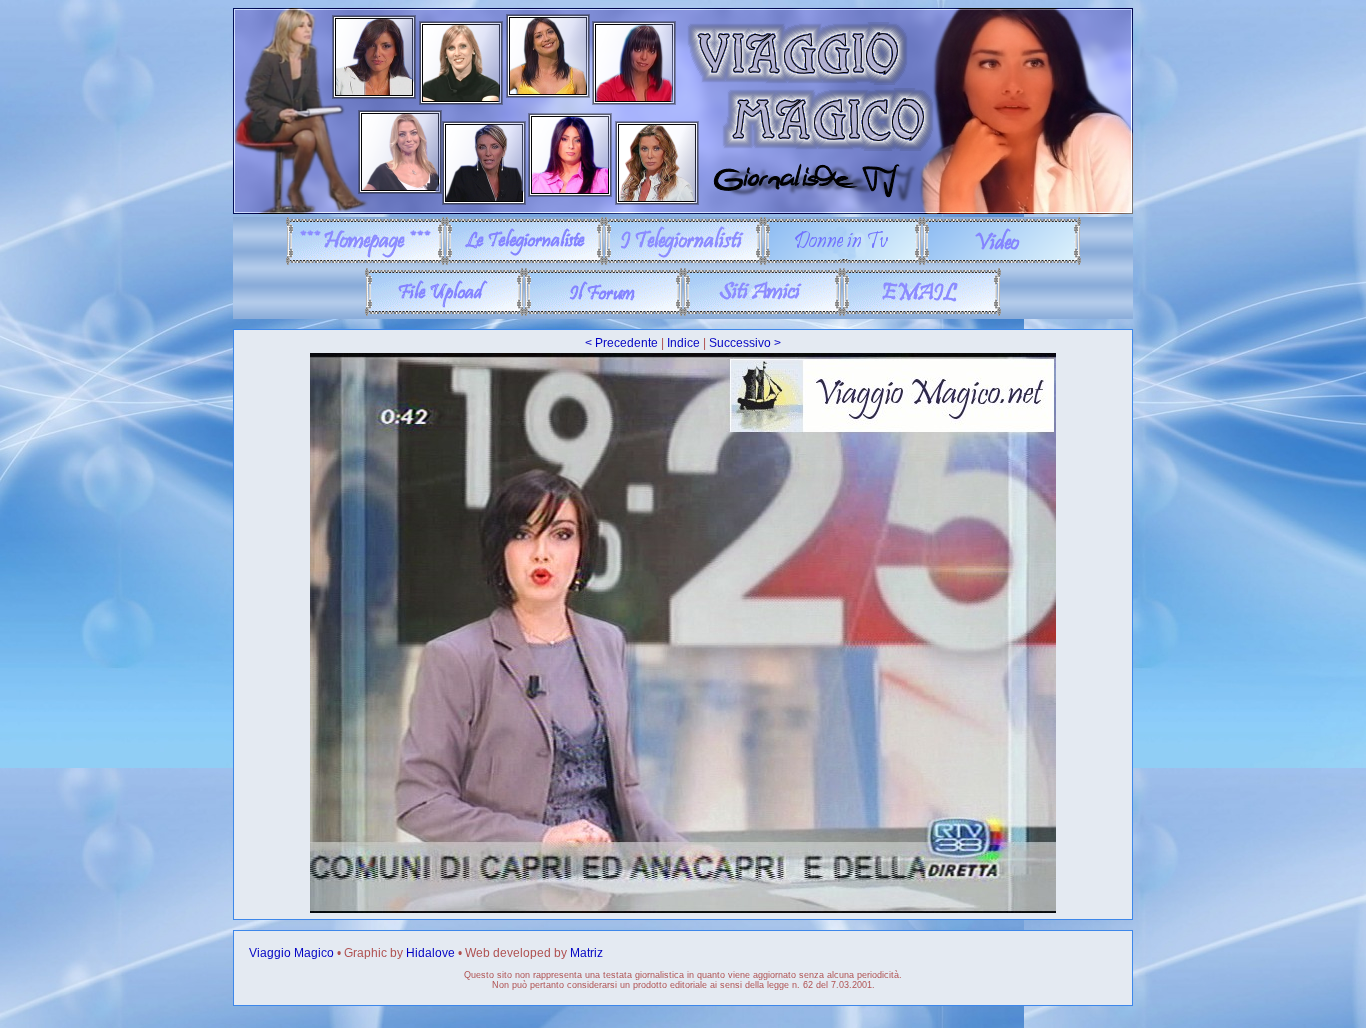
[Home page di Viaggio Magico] (365, 261)
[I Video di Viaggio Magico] (1001, 261)
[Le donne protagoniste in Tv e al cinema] (842, 261)
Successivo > (745, 343)
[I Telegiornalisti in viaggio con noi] (683, 261)
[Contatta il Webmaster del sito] (921, 312)
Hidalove (430, 953)
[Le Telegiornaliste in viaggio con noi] (524, 261)
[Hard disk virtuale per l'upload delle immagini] (444, 312)
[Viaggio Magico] (683, 210)
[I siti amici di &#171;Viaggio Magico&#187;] (762, 312)
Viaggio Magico (291, 953)
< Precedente (621, 343)
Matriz (586, 953)
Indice (683, 343)
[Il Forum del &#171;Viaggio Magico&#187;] (603, 312)
